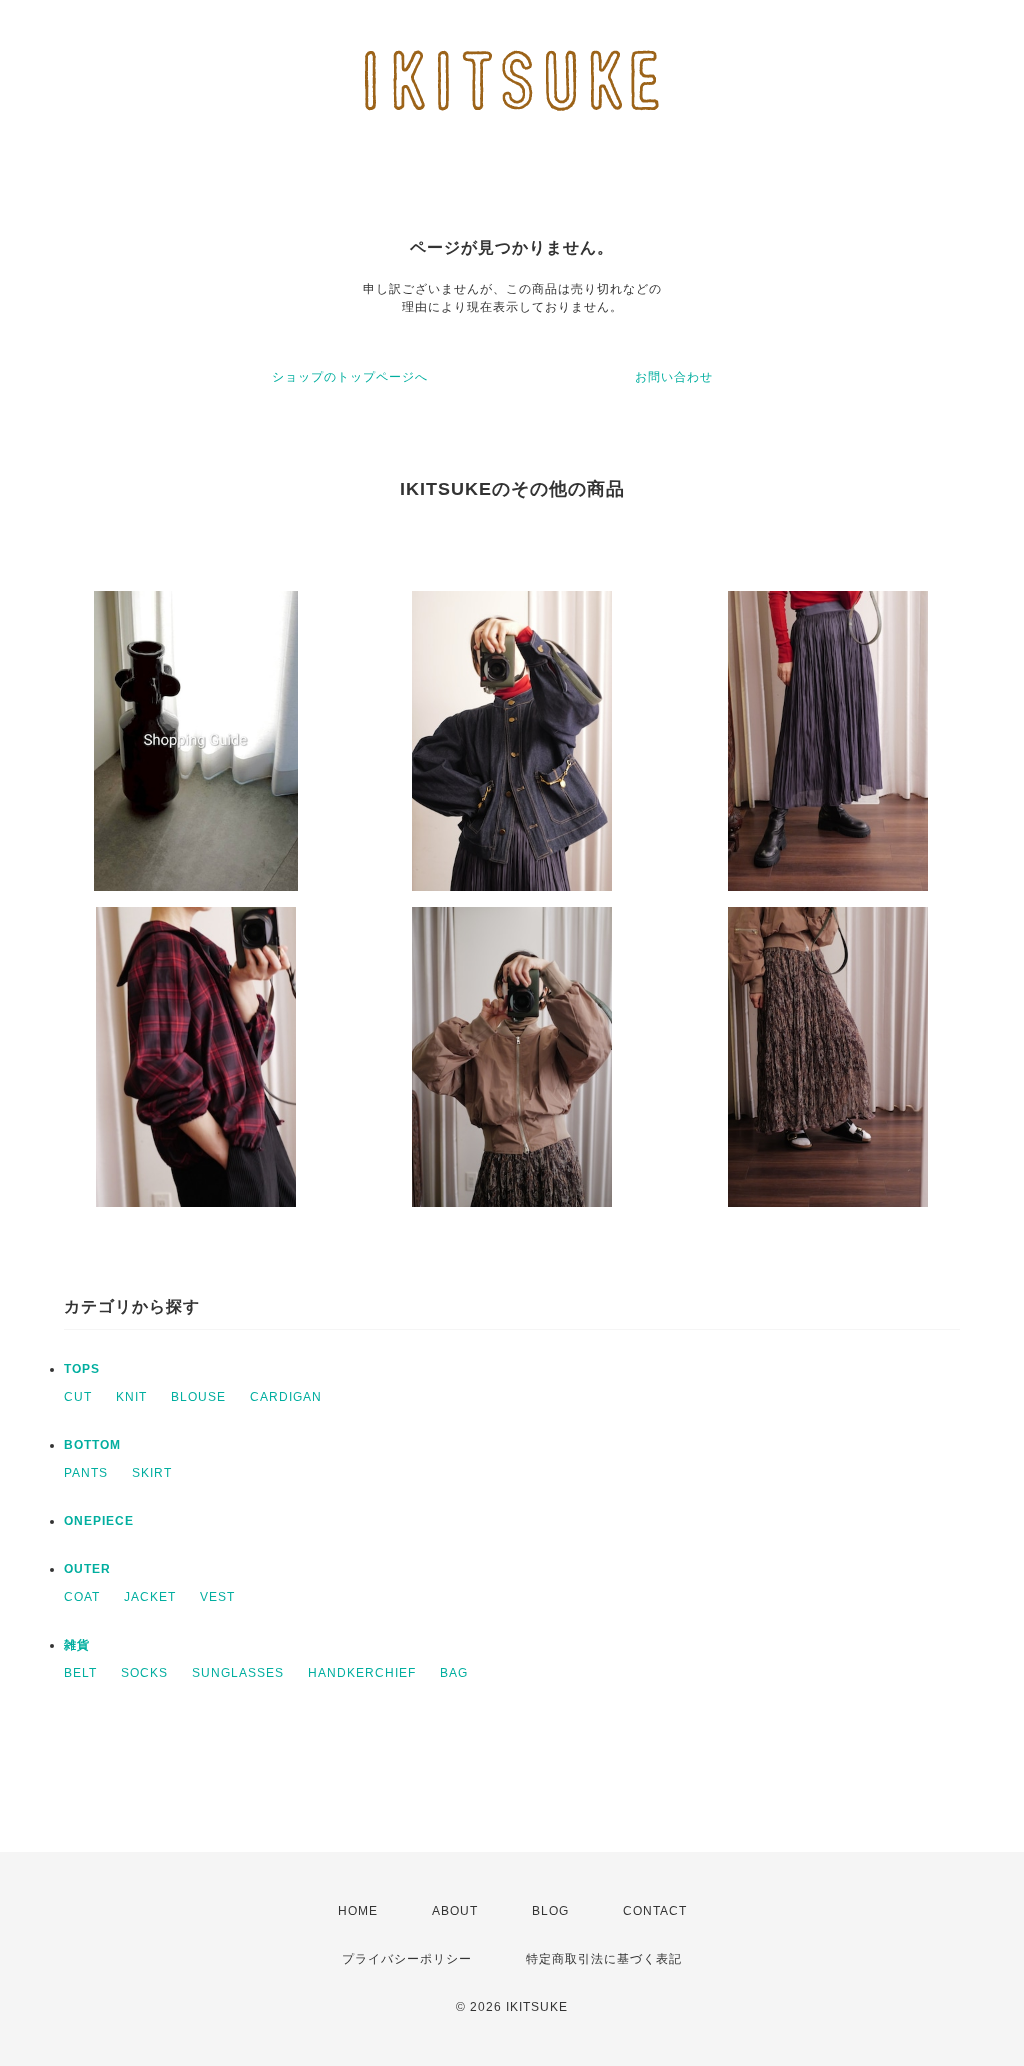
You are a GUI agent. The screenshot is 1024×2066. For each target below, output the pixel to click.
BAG (454, 1673)
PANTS (86, 1473)
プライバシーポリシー (407, 1959)
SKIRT (152, 1473)
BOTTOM (92, 1445)
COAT (82, 1597)
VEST (217, 1597)
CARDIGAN (286, 1397)
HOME (358, 1911)
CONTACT (655, 1911)
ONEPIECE (99, 1521)
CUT (78, 1397)
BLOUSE (198, 1397)
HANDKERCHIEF (362, 1673)
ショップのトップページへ (350, 377)
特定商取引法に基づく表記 (604, 1959)
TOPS (82, 1369)
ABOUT (455, 1911)
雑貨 (77, 1645)
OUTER (87, 1569)
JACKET (150, 1597)
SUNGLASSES (238, 1673)
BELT (80, 1673)
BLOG (550, 1911)
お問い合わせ (674, 377)
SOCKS (144, 1673)
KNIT (131, 1397)
